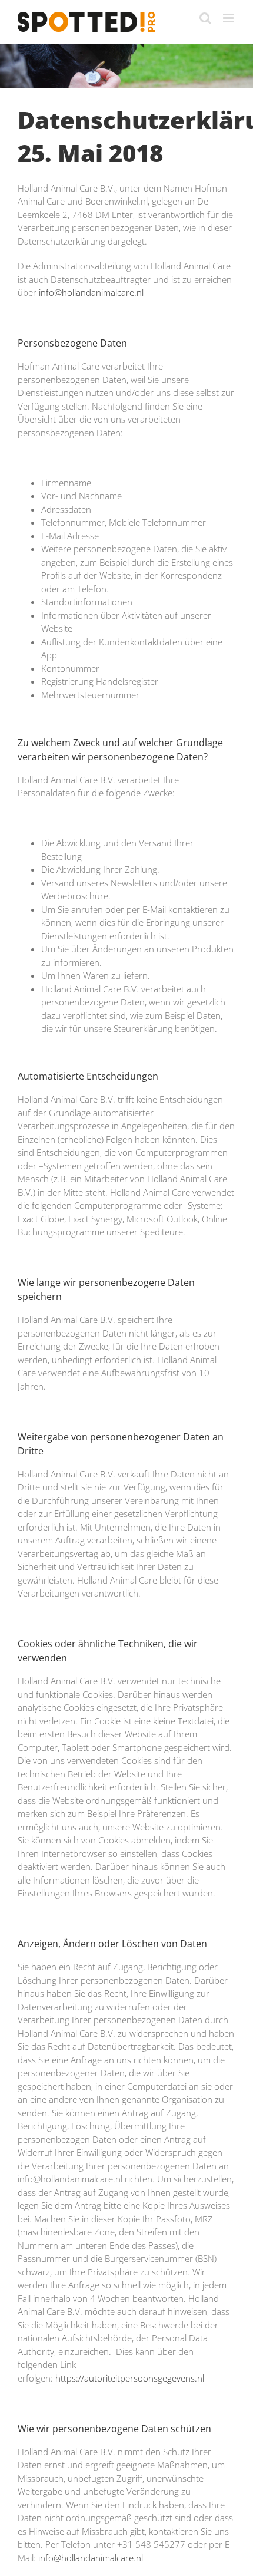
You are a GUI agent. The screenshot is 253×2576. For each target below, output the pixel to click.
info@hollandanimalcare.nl (91, 292)
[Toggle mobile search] (205, 18)
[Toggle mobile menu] (229, 18)
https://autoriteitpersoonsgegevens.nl (130, 2378)
